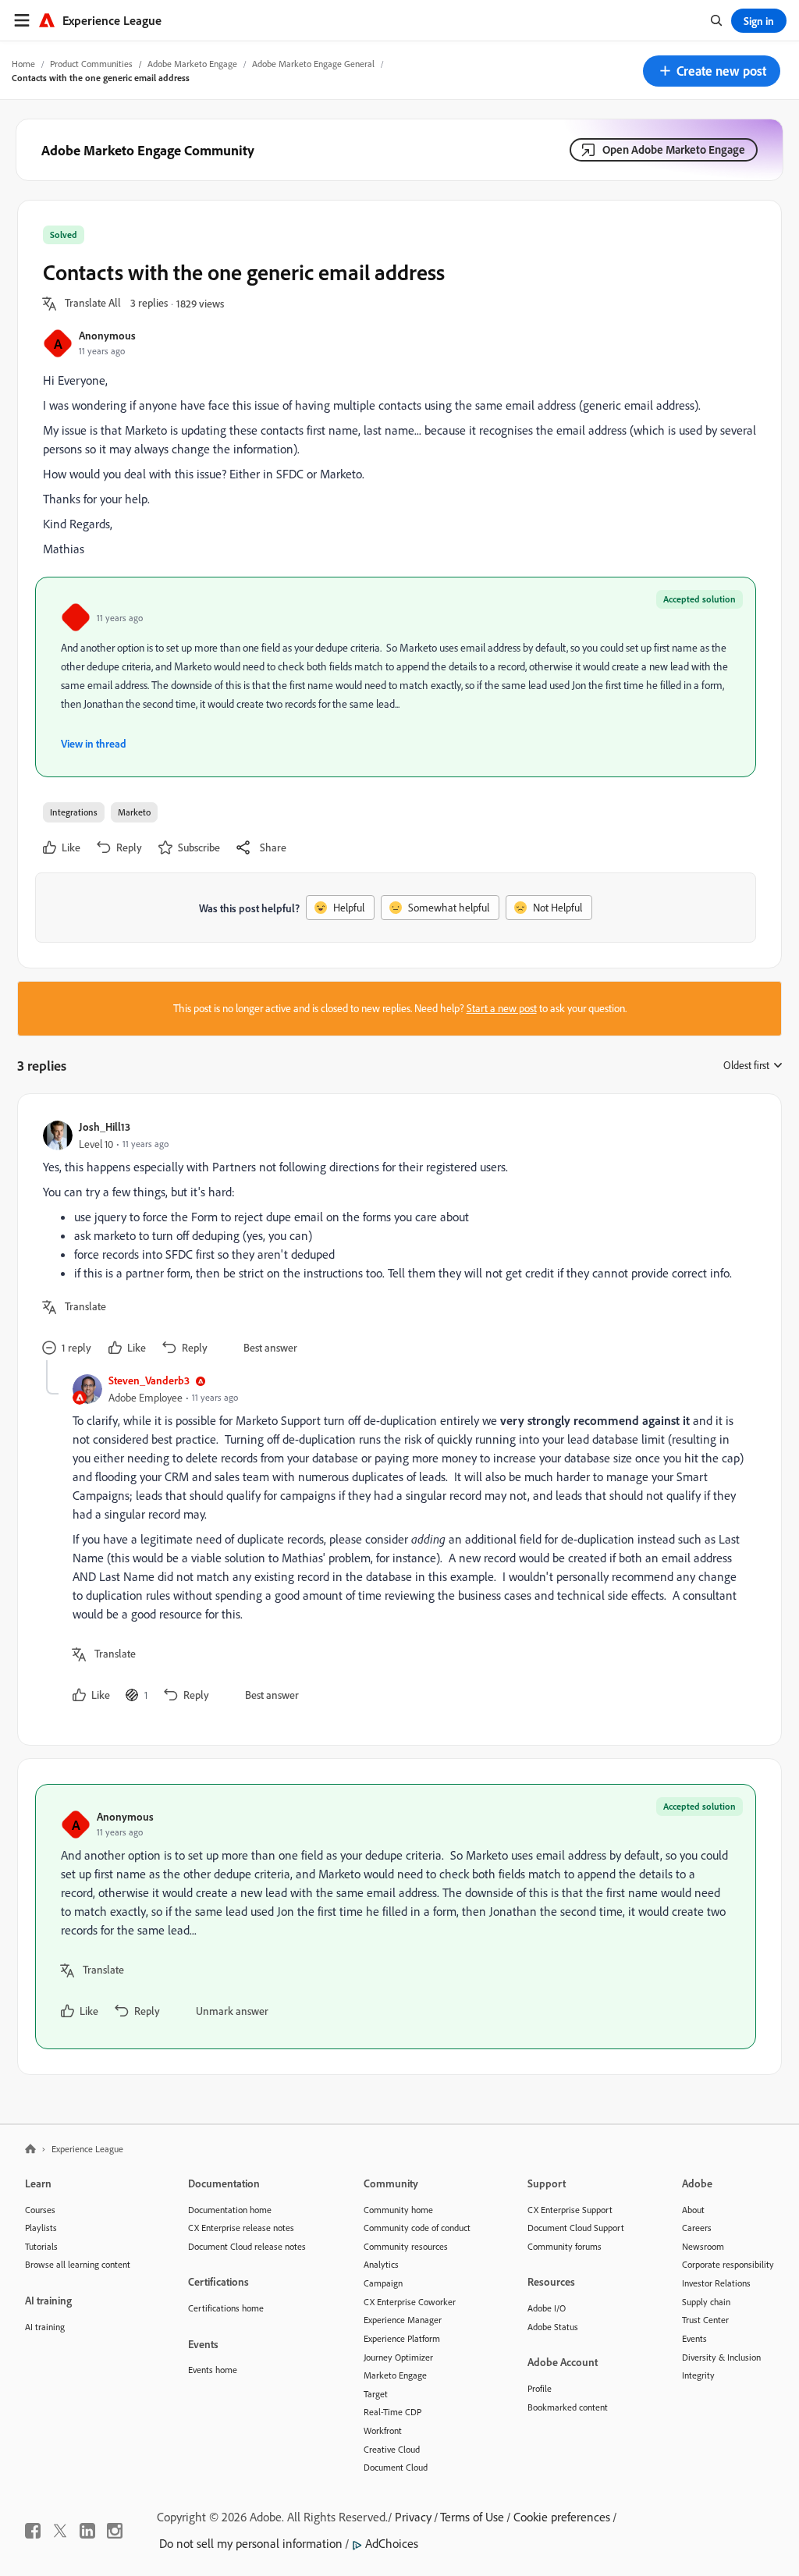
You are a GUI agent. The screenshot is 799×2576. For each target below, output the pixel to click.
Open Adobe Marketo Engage (674, 149)
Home (23, 64)
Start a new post (502, 1008)
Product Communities (91, 64)
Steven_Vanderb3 (149, 1380)
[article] (396, 1240)
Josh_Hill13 (105, 1126)
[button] (712, 71)
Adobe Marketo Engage (192, 64)
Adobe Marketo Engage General (313, 64)
